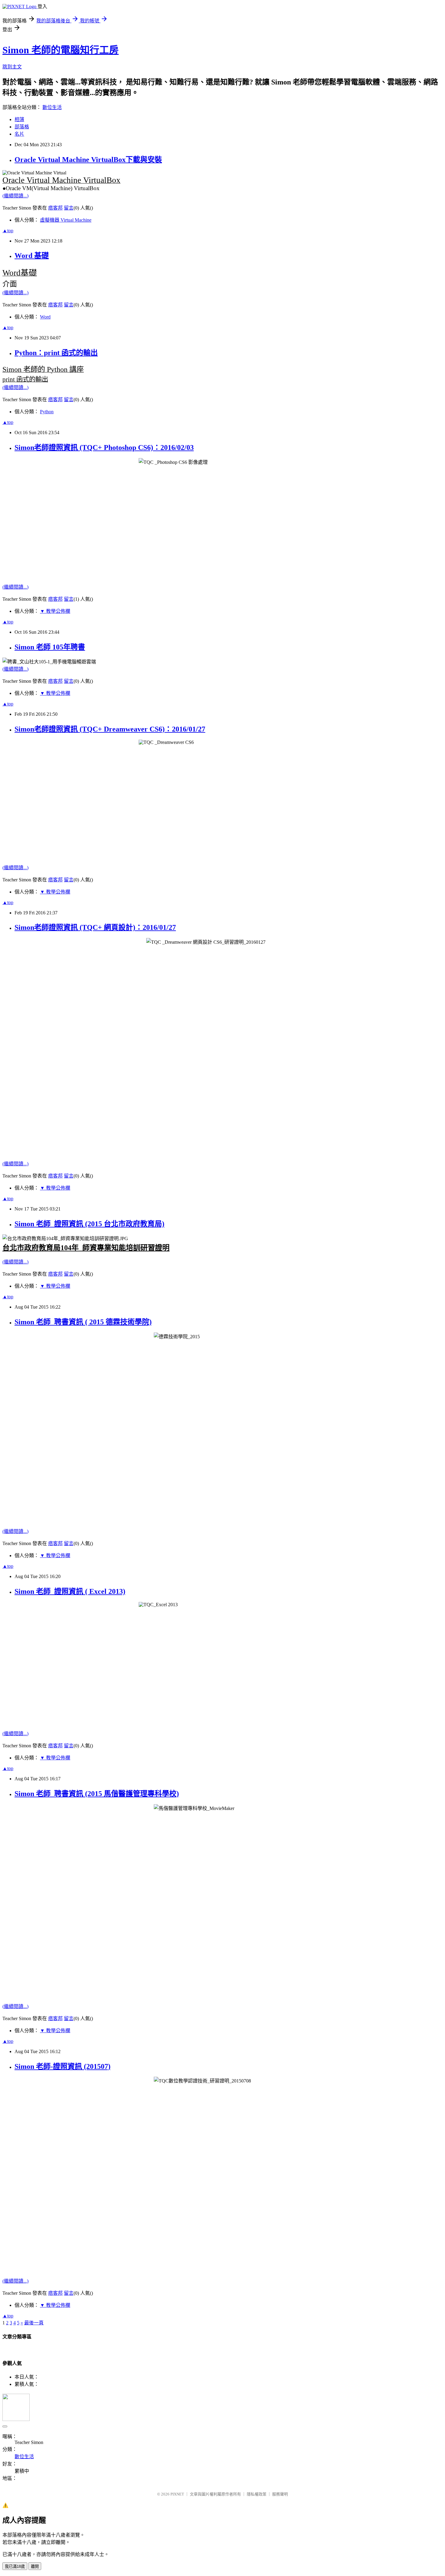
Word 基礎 (32, 256)
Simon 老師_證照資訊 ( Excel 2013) (70, 1591)
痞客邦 (55, 208)
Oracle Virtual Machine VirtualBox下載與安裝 (88, 160)
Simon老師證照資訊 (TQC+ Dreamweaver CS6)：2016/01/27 (110, 729)
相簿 (19, 119)
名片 (19, 134)
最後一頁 (34, 2323)
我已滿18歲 (15, 2566)
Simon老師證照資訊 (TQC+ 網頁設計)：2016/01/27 (95, 927)
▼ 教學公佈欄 (55, 611)
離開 (35, 2566)
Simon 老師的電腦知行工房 (61, 50)
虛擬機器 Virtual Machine (66, 220)
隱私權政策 (257, 2494)
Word (45, 317)
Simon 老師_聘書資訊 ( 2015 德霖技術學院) (83, 1322)
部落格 (22, 127)
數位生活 (52, 107)
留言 (69, 208)
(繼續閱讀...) (15, 196)
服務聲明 (280, 2494)
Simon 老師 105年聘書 (50, 647)
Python (47, 412)
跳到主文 (12, 67)
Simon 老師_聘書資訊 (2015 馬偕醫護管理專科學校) (97, 1794)
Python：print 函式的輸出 (56, 353)
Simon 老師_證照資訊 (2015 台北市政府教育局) (89, 1224)
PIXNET (177, 2494)
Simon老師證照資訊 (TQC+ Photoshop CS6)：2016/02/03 (104, 447)
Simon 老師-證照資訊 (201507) (63, 2066)
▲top (8, 231)
